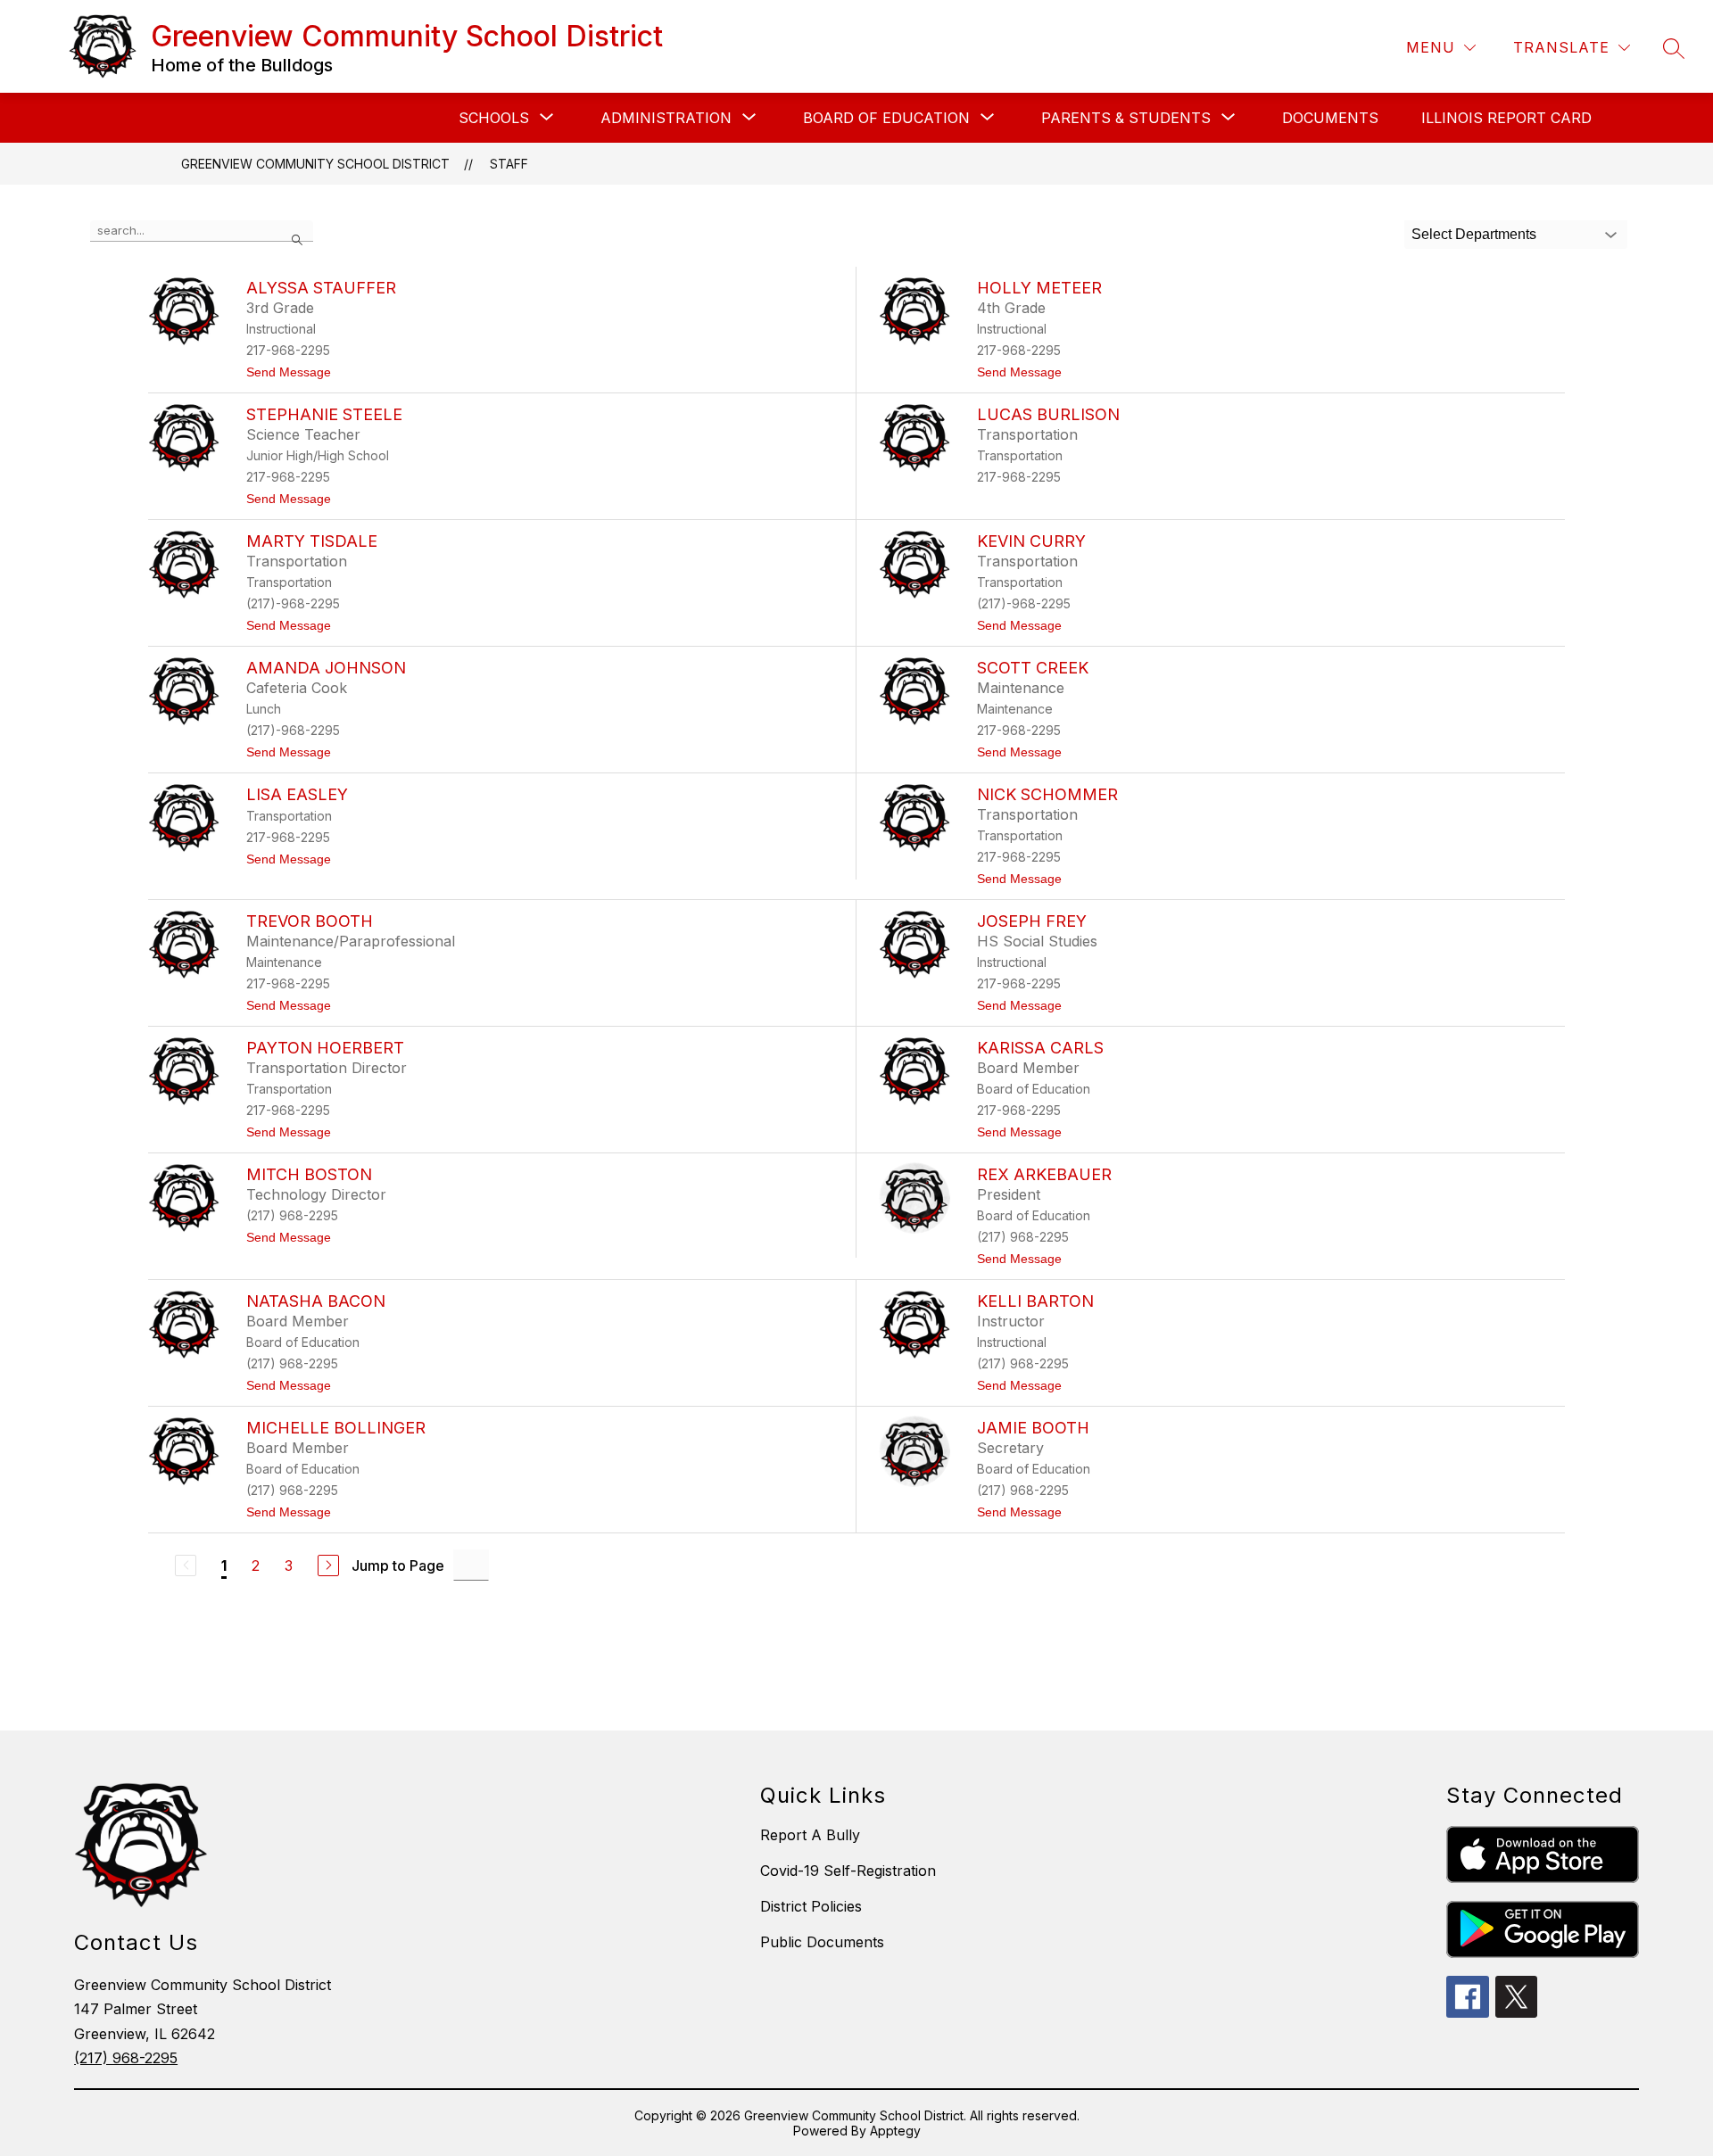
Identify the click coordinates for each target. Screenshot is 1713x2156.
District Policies (811, 1906)
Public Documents (822, 1942)
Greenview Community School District (315, 164)
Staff (509, 164)
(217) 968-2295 (126, 2058)
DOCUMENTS (1330, 118)
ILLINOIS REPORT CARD (1506, 118)
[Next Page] (328, 1565)
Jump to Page (398, 1565)
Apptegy (895, 2131)
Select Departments (1474, 234)
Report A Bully (810, 1835)
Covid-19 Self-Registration (848, 1871)
